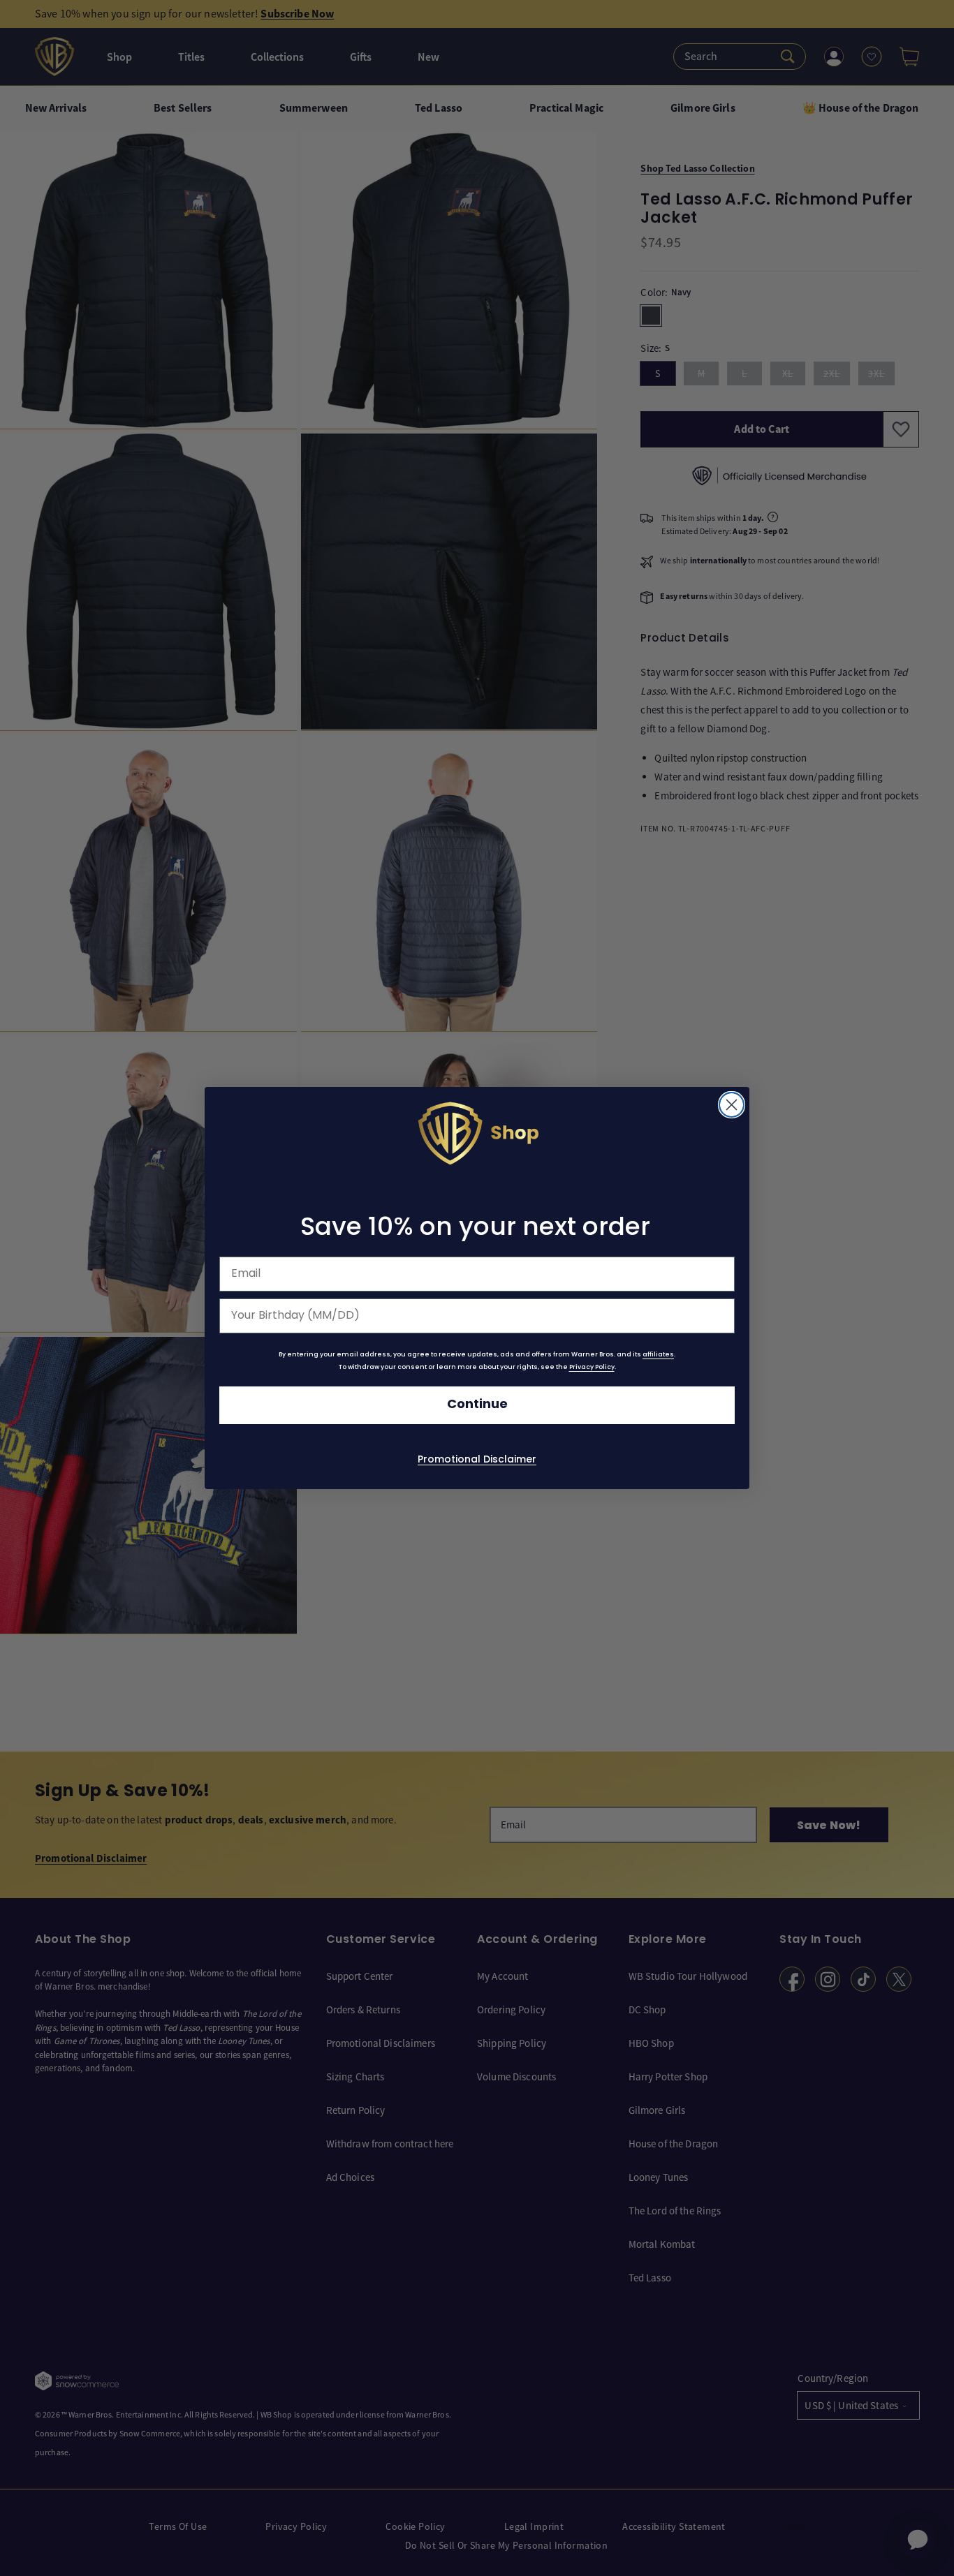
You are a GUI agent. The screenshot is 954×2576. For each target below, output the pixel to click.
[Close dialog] (732, 1105)
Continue (477, 1405)
